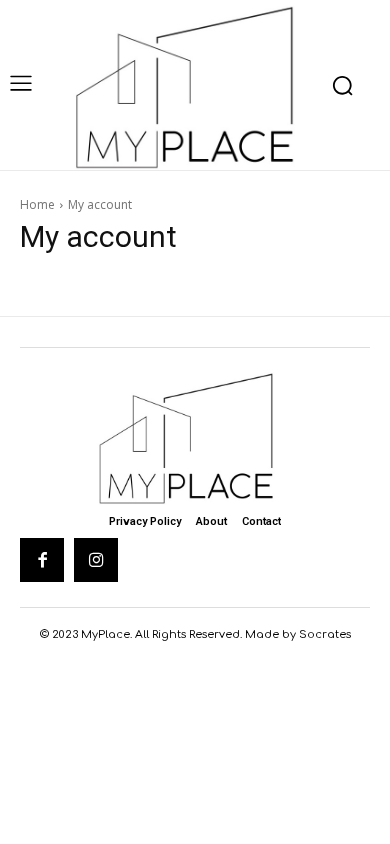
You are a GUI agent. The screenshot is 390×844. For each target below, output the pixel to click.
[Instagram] (96, 560)
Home (37, 204)
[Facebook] (42, 560)
